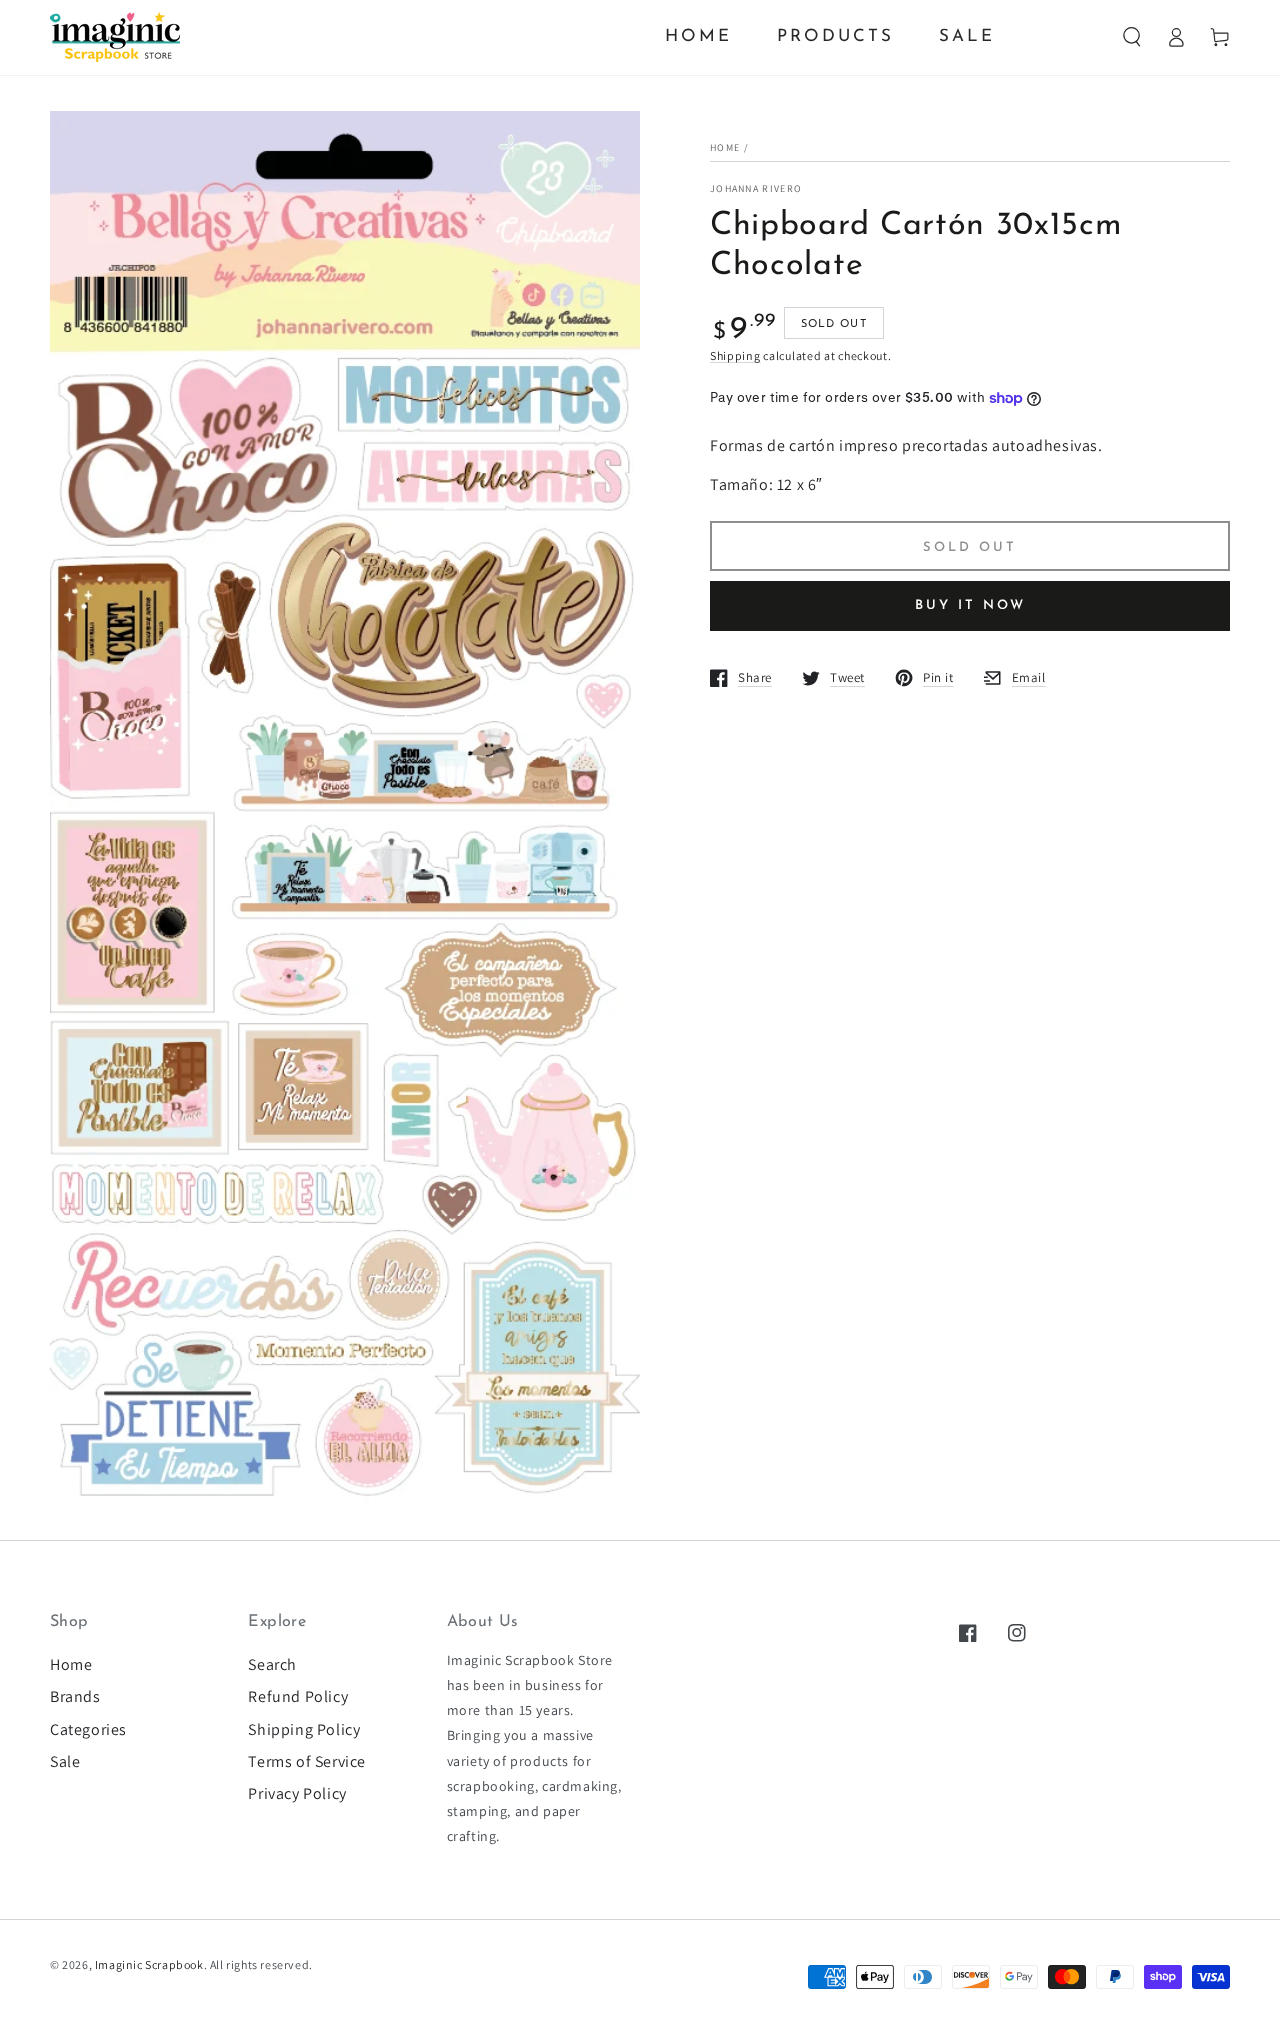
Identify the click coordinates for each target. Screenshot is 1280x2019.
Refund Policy (298, 1696)
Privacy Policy (297, 1793)
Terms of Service (307, 1761)
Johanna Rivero (756, 188)
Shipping (735, 355)
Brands (75, 1696)
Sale (65, 1761)
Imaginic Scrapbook (149, 1964)
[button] (1132, 37)
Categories (88, 1729)
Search (272, 1664)
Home (725, 147)
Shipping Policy (304, 1729)
